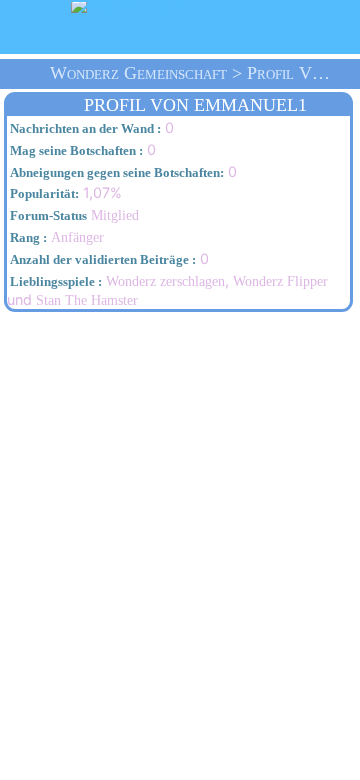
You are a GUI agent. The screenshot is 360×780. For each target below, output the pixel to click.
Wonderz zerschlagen (165, 281)
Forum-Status (47, 216)
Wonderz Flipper (280, 281)
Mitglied (73, 215)
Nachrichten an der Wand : (84, 129)
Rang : (27, 238)
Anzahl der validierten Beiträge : (101, 260)
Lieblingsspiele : (54, 282)
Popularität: (43, 194)
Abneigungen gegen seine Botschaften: (115, 173)
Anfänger (55, 237)
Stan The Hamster (87, 300)
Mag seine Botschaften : (75, 151)
